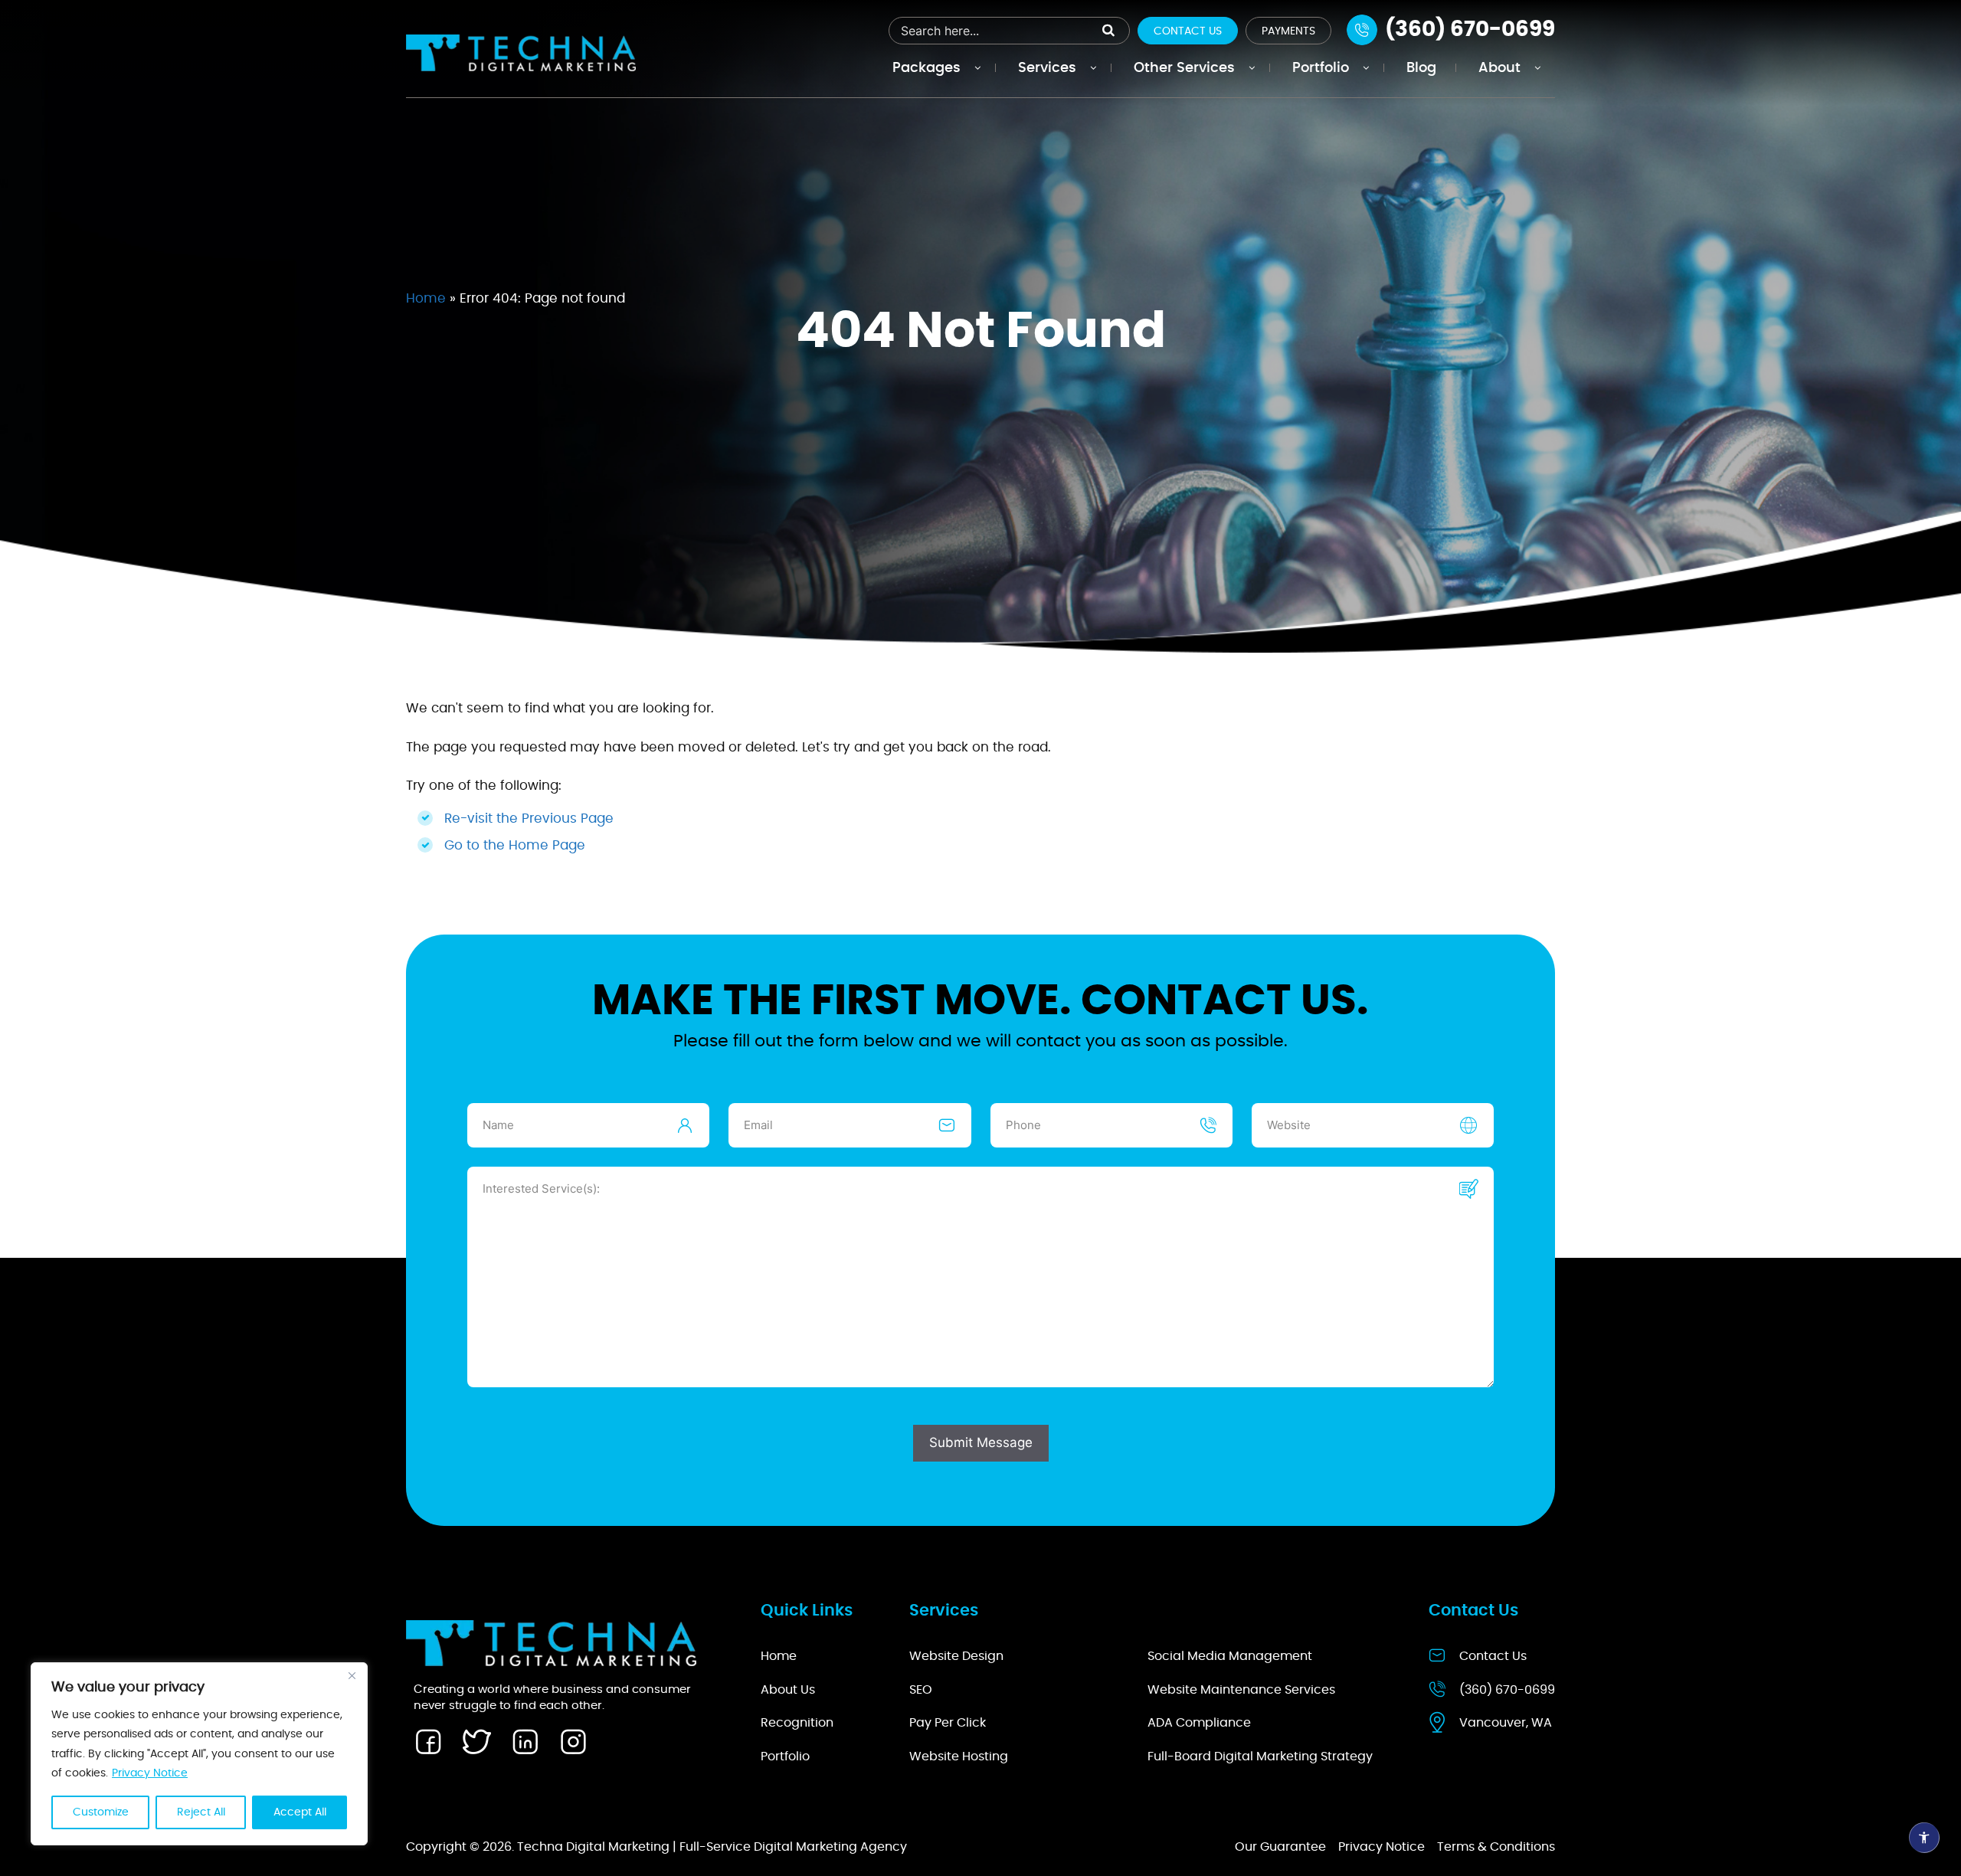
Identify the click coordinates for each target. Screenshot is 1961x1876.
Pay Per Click (948, 1723)
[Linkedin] (525, 1742)
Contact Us (1188, 31)
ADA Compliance (1199, 1723)
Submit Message (981, 1442)
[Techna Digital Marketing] (521, 52)
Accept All (300, 1812)
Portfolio (785, 1756)
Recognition (797, 1723)
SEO (921, 1690)
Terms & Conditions (1496, 1847)
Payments (1288, 31)
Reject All (201, 1812)
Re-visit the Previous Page (529, 818)
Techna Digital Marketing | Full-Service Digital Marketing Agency (712, 1847)
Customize (101, 1812)
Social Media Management (1230, 1656)
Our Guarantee (1280, 1847)
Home (426, 298)
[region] (199, 1754)
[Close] (352, 1675)
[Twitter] (476, 1742)
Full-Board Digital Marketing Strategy (1260, 1756)
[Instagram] (573, 1742)
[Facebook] (428, 1742)
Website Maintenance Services (1241, 1690)
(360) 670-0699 (1507, 1690)
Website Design (956, 1656)
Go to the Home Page (515, 845)
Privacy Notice (150, 1773)
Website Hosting (959, 1756)
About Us (788, 1690)
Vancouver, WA (1506, 1723)
